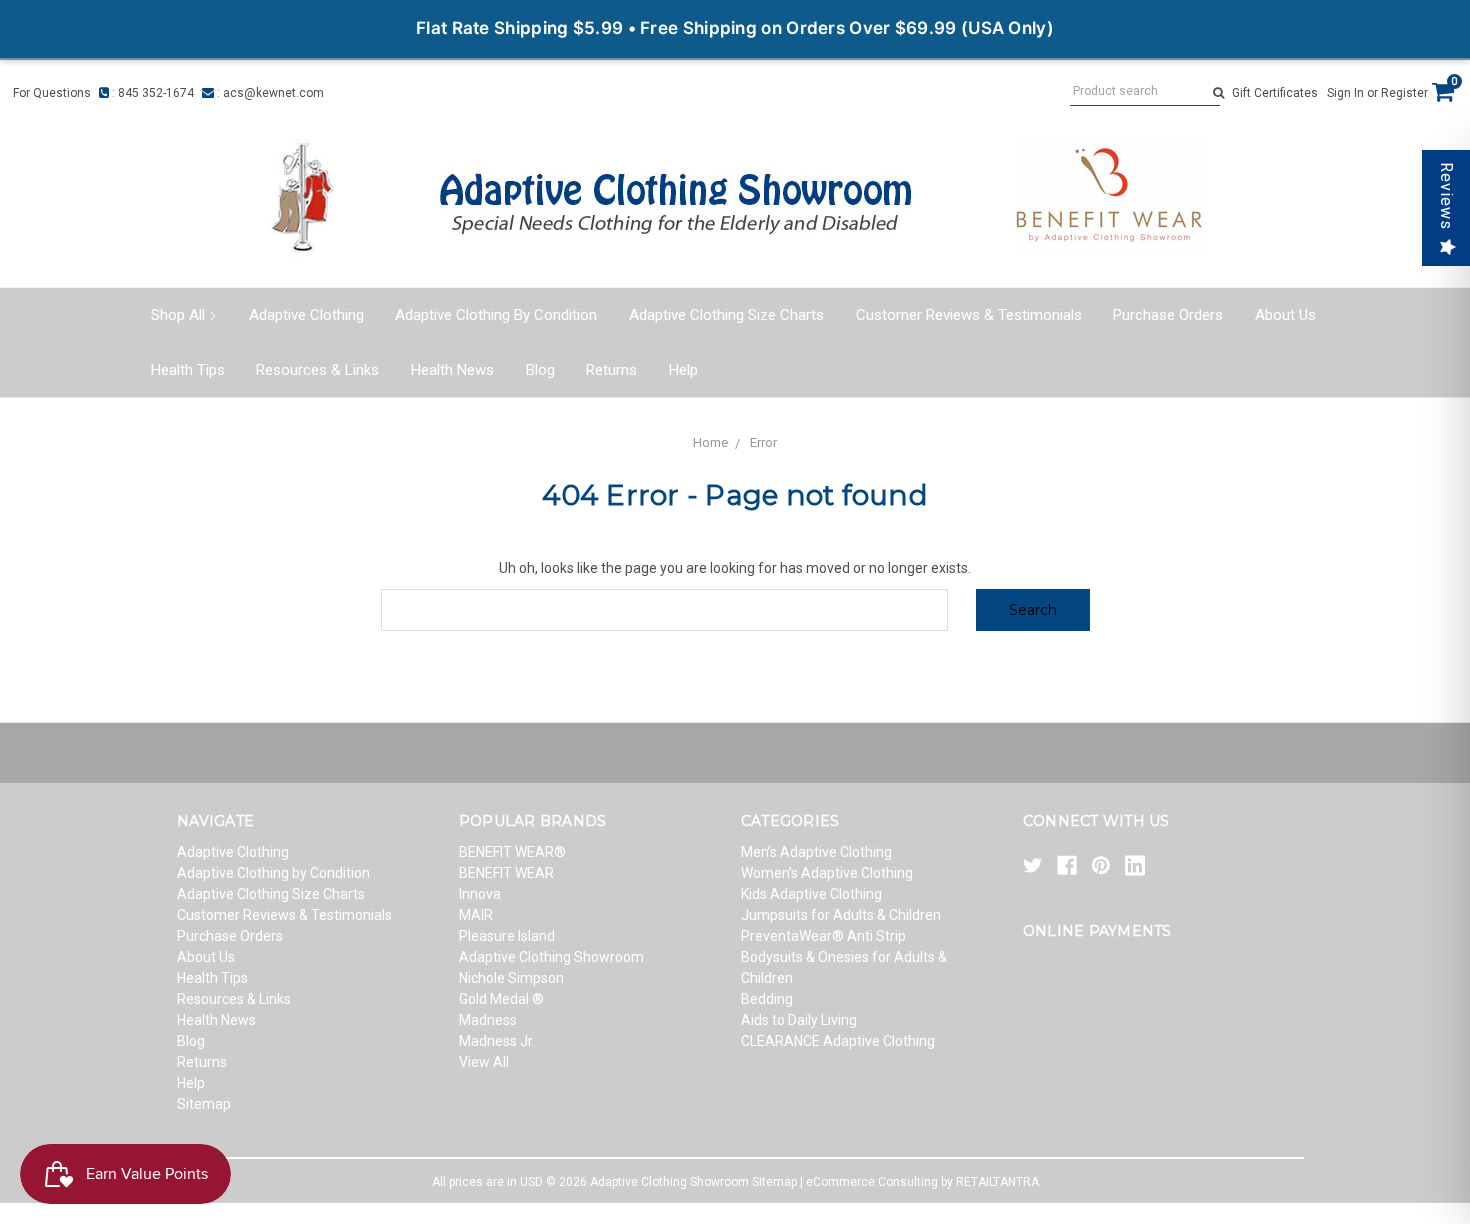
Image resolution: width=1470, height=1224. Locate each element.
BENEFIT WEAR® (512, 852)
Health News (452, 370)
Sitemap (204, 1104)
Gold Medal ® (501, 999)
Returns (611, 370)
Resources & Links (317, 370)
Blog (540, 370)
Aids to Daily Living (799, 1020)
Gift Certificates (1275, 93)
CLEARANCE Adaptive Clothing (838, 1041)
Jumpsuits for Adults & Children (841, 915)
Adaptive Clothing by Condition (496, 315)
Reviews (1446, 196)
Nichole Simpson (511, 978)
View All (484, 1062)
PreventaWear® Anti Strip (823, 936)
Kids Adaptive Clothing (811, 894)
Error (763, 442)
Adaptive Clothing (306, 315)
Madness (488, 1020)
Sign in (1345, 93)
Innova (480, 894)
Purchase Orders (1168, 315)
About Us (1285, 315)
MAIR (476, 915)
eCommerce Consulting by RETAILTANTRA (922, 1182)
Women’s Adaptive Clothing (827, 873)
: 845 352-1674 (151, 93)
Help (683, 370)
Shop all (178, 315)
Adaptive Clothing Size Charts (726, 315)
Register (1404, 93)
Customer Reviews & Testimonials (969, 315)
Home (710, 442)
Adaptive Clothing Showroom (551, 957)
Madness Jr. (497, 1041)
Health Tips (188, 370)
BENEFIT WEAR (506, 873)
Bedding (767, 999)
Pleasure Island (507, 936)
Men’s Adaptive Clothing (816, 852)
